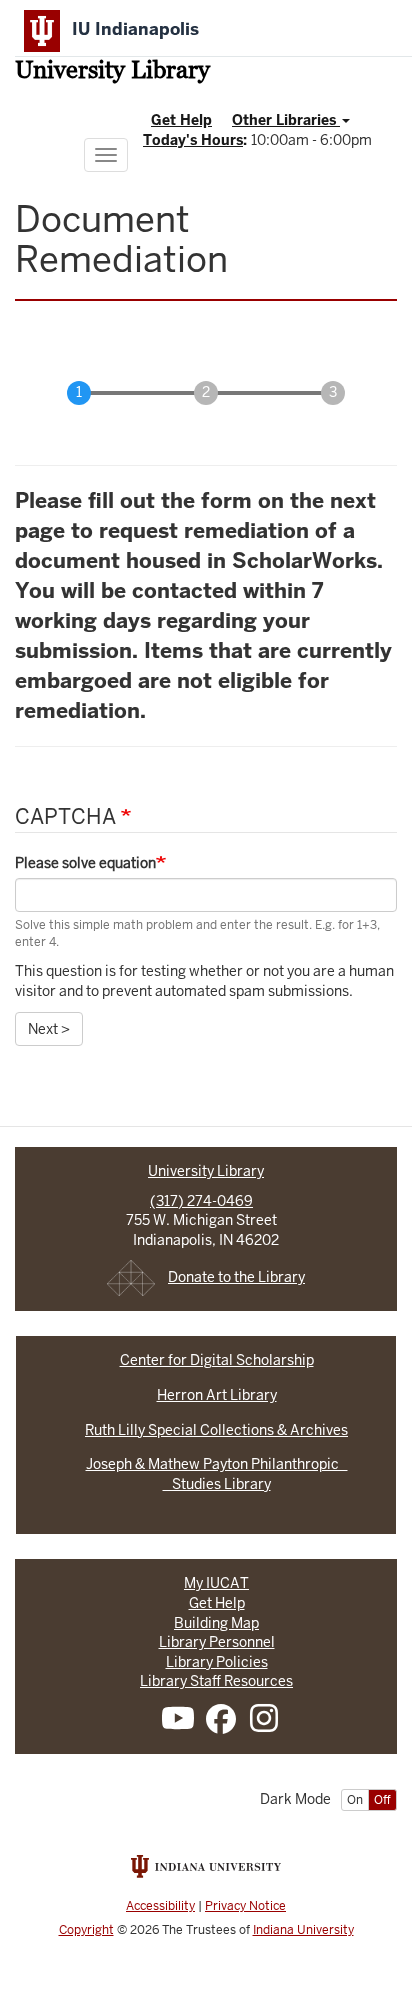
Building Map (216, 1623)
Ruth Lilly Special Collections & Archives (216, 1430)
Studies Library (217, 1484)
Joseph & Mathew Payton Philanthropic (217, 1464)
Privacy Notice (245, 1906)
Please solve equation (85, 863)
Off (382, 1800)
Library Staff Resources (216, 1681)
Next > (49, 1029)
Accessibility (160, 1906)
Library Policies (217, 1662)
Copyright (86, 1930)
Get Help (181, 120)
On (355, 1800)
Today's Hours (193, 140)
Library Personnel (217, 1642)
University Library (112, 72)
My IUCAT (216, 1583)
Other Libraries (286, 120)
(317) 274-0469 (201, 1201)
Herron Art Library (217, 1395)
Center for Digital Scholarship (217, 1360)
